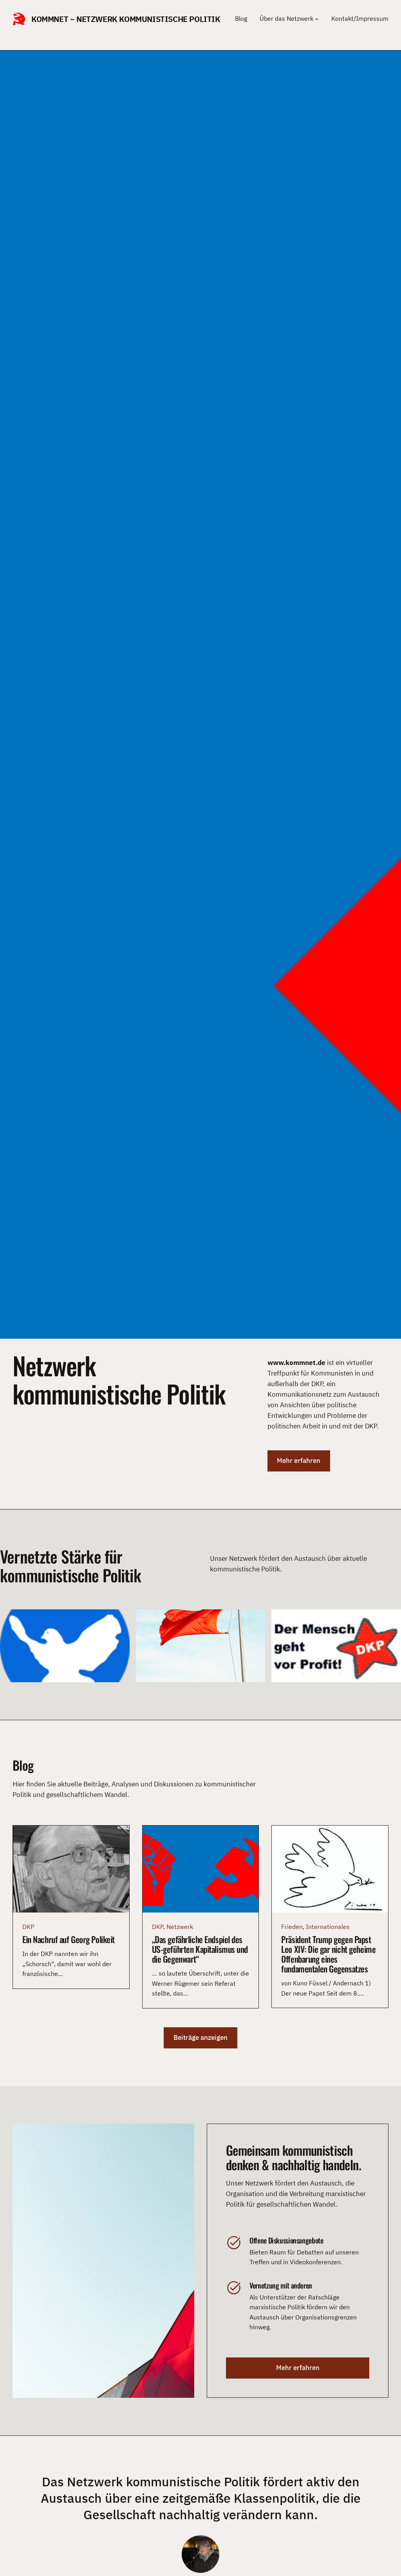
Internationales (328, 1927)
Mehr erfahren (299, 1461)
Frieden (292, 1927)
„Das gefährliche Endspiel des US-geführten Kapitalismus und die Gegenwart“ (200, 1949)
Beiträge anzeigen (200, 2037)
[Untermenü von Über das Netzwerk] (317, 19)
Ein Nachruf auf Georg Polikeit (69, 1939)
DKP (28, 1927)
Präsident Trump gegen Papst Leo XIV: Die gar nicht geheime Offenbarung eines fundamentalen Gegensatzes (328, 1954)
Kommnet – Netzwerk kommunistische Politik (126, 19)
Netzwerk (180, 1927)
